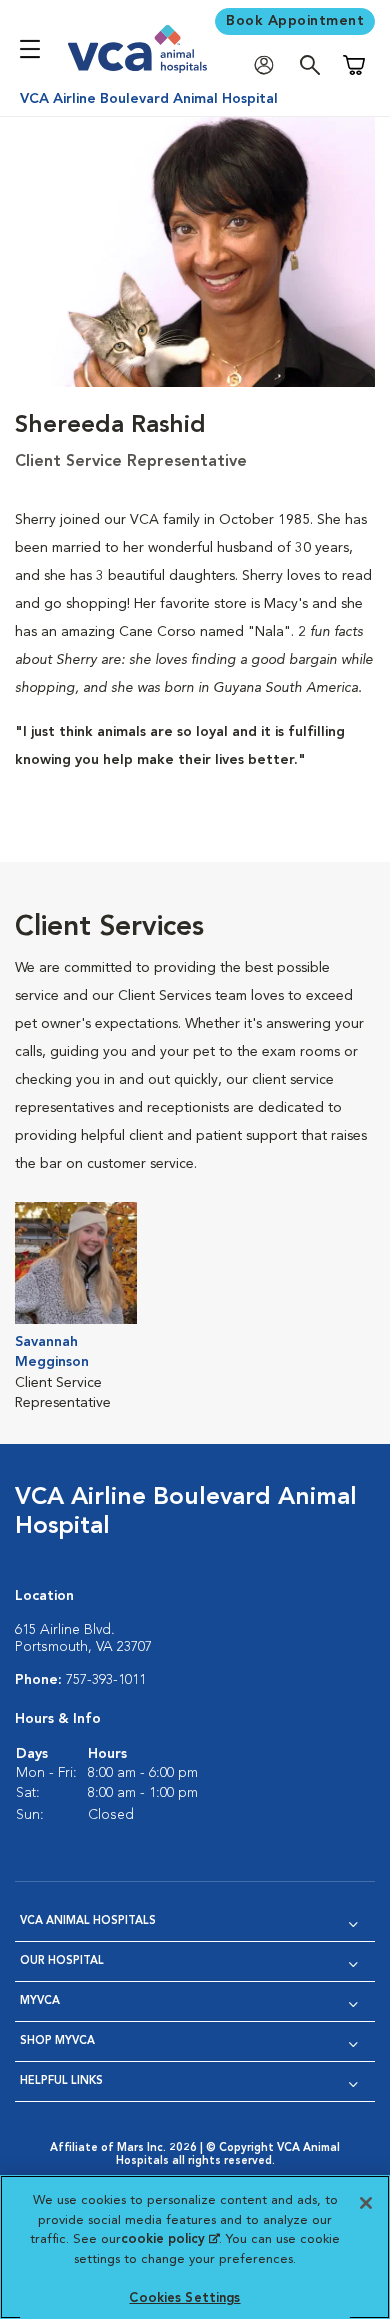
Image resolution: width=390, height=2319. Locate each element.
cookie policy (170, 2239)
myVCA (40, 2001)
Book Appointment (295, 21)
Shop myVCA (57, 2041)
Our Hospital (62, 1961)
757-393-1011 (106, 1680)
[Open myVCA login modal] (269, 65)
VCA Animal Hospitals (88, 1921)
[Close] (366, 2203)
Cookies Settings (184, 2298)
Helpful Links (61, 2081)
